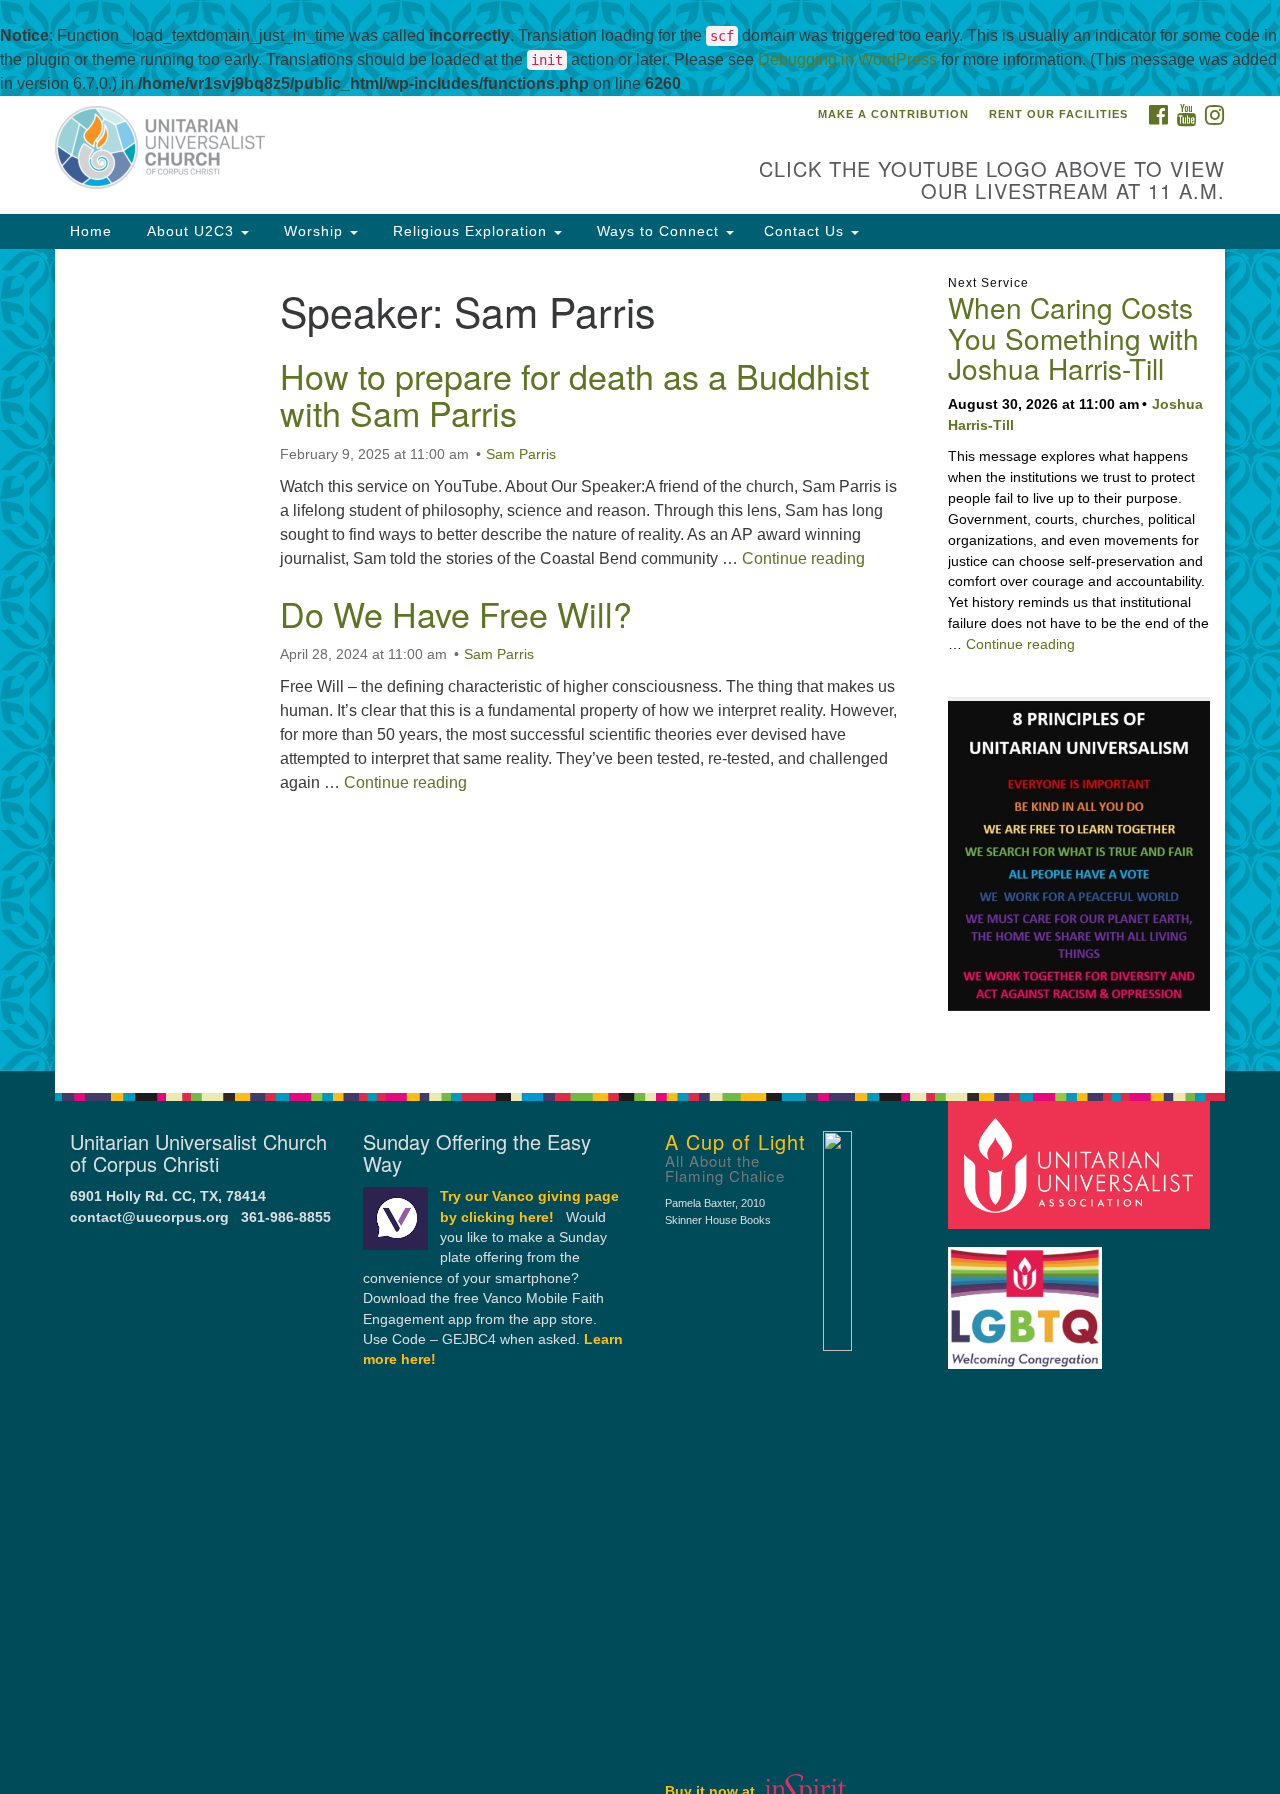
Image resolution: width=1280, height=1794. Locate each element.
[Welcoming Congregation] (1028, 1298)
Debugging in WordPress (847, 59)
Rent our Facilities (1058, 114)
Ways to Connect (658, 231)
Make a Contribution (893, 114)
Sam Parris (521, 454)
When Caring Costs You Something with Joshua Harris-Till (1073, 338)
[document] (640, 660)
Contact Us (806, 231)
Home (91, 231)
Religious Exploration (470, 231)
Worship (313, 231)
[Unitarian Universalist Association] (1082, 1164)
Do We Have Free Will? (456, 613)
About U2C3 (190, 231)
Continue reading (803, 558)
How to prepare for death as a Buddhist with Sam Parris (574, 394)
